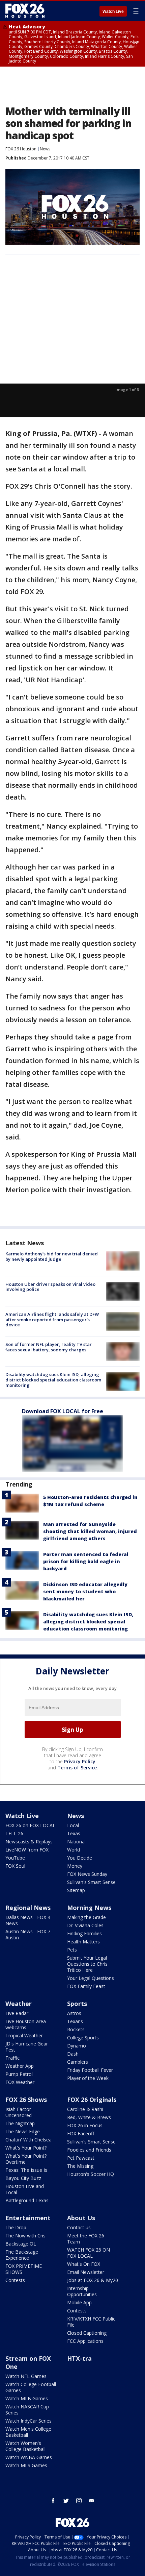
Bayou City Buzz (23, 2178)
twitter (66, 2501)
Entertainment (28, 2218)
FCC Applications (85, 2341)
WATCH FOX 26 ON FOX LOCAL (89, 2253)
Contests (15, 2280)
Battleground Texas (27, 2200)
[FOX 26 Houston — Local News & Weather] (25, 11)
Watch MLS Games (26, 2465)
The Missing (80, 2166)
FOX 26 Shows (26, 2100)
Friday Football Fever (90, 2070)
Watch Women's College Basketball (25, 2446)
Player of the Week (88, 2078)
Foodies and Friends (89, 2150)
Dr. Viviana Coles (85, 1925)
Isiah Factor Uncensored (19, 2112)
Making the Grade (86, 1917)
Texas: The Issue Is (26, 2170)
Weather (19, 2004)
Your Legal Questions (91, 1978)
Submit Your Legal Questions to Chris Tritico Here (87, 1964)
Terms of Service (77, 1768)
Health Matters (83, 1942)
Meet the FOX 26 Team (86, 2239)
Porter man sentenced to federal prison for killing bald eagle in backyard (86, 1561)
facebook (53, 2501)
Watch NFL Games (26, 2376)
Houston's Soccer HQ (91, 2174)
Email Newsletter (86, 2272)
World (74, 1850)
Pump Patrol (19, 2074)
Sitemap (76, 1890)
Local (73, 1825)
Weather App (20, 2066)
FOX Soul (15, 1866)
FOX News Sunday (87, 1874)
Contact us (79, 2227)
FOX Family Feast (86, 1986)
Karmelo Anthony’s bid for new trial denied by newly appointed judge (52, 1256)
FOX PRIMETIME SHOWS (24, 2269)
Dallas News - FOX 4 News (28, 1920)
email (92, 2501)
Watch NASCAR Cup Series (27, 2410)
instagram (79, 2501)
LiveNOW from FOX (27, 1850)
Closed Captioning (87, 2333)
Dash (73, 2054)
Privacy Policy (80, 1761)
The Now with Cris (25, 2236)
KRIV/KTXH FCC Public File (91, 2322)
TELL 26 (14, 1833)
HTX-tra (79, 2358)
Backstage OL (21, 2244)
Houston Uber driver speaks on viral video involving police (50, 1287)
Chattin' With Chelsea (28, 2140)
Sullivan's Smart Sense (91, 1882)
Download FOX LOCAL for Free (63, 1411)
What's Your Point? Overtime (26, 2159)
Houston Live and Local (25, 2189)
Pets (72, 1950)
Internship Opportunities (82, 2291)
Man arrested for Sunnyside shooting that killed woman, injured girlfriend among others (90, 1531)
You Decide (80, 1858)
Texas (74, 1833)
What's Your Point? (26, 2148)
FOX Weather (20, 2082)
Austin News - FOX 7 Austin (28, 1934)
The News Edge (23, 2131)
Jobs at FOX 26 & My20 (93, 2280)
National (76, 1842)
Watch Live (113, 11)
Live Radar (17, 2013)
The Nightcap (20, 2123)
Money (75, 1866)
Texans (75, 2021)
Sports (77, 2004)
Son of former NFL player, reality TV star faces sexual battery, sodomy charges (49, 1347)
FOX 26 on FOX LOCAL (30, 1825)
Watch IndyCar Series (28, 2421)
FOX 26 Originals (92, 2100)
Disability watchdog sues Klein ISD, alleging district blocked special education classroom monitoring (53, 1380)
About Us (81, 2218)
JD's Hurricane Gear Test (27, 2047)
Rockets (76, 2029)
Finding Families (84, 1933)
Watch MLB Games (27, 2398)
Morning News (89, 1908)
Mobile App (79, 2302)
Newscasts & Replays (29, 1842)
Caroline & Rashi (85, 2109)
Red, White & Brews (89, 2117)
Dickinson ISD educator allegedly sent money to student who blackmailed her (85, 1591)
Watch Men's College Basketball (28, 2432)
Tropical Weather (24, 2035)
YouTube (15, 1858)
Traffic (12, 2058)
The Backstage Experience (22, 2255)
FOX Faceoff (81, 2133)
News (45, 149)
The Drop (16, 2227)
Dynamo (77, 2046)
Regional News (28, 1908)
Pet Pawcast (81, 2158)
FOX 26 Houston (21, 149)
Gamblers (78, 2062)
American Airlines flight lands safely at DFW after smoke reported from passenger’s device (52, 1319)
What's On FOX (84, 2264)
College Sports (83, 2038)
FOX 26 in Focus (85, 2125)
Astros (74, 2013)
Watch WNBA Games (29, 2457)
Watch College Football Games (31, 2387)
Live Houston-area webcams (26, 2024)
